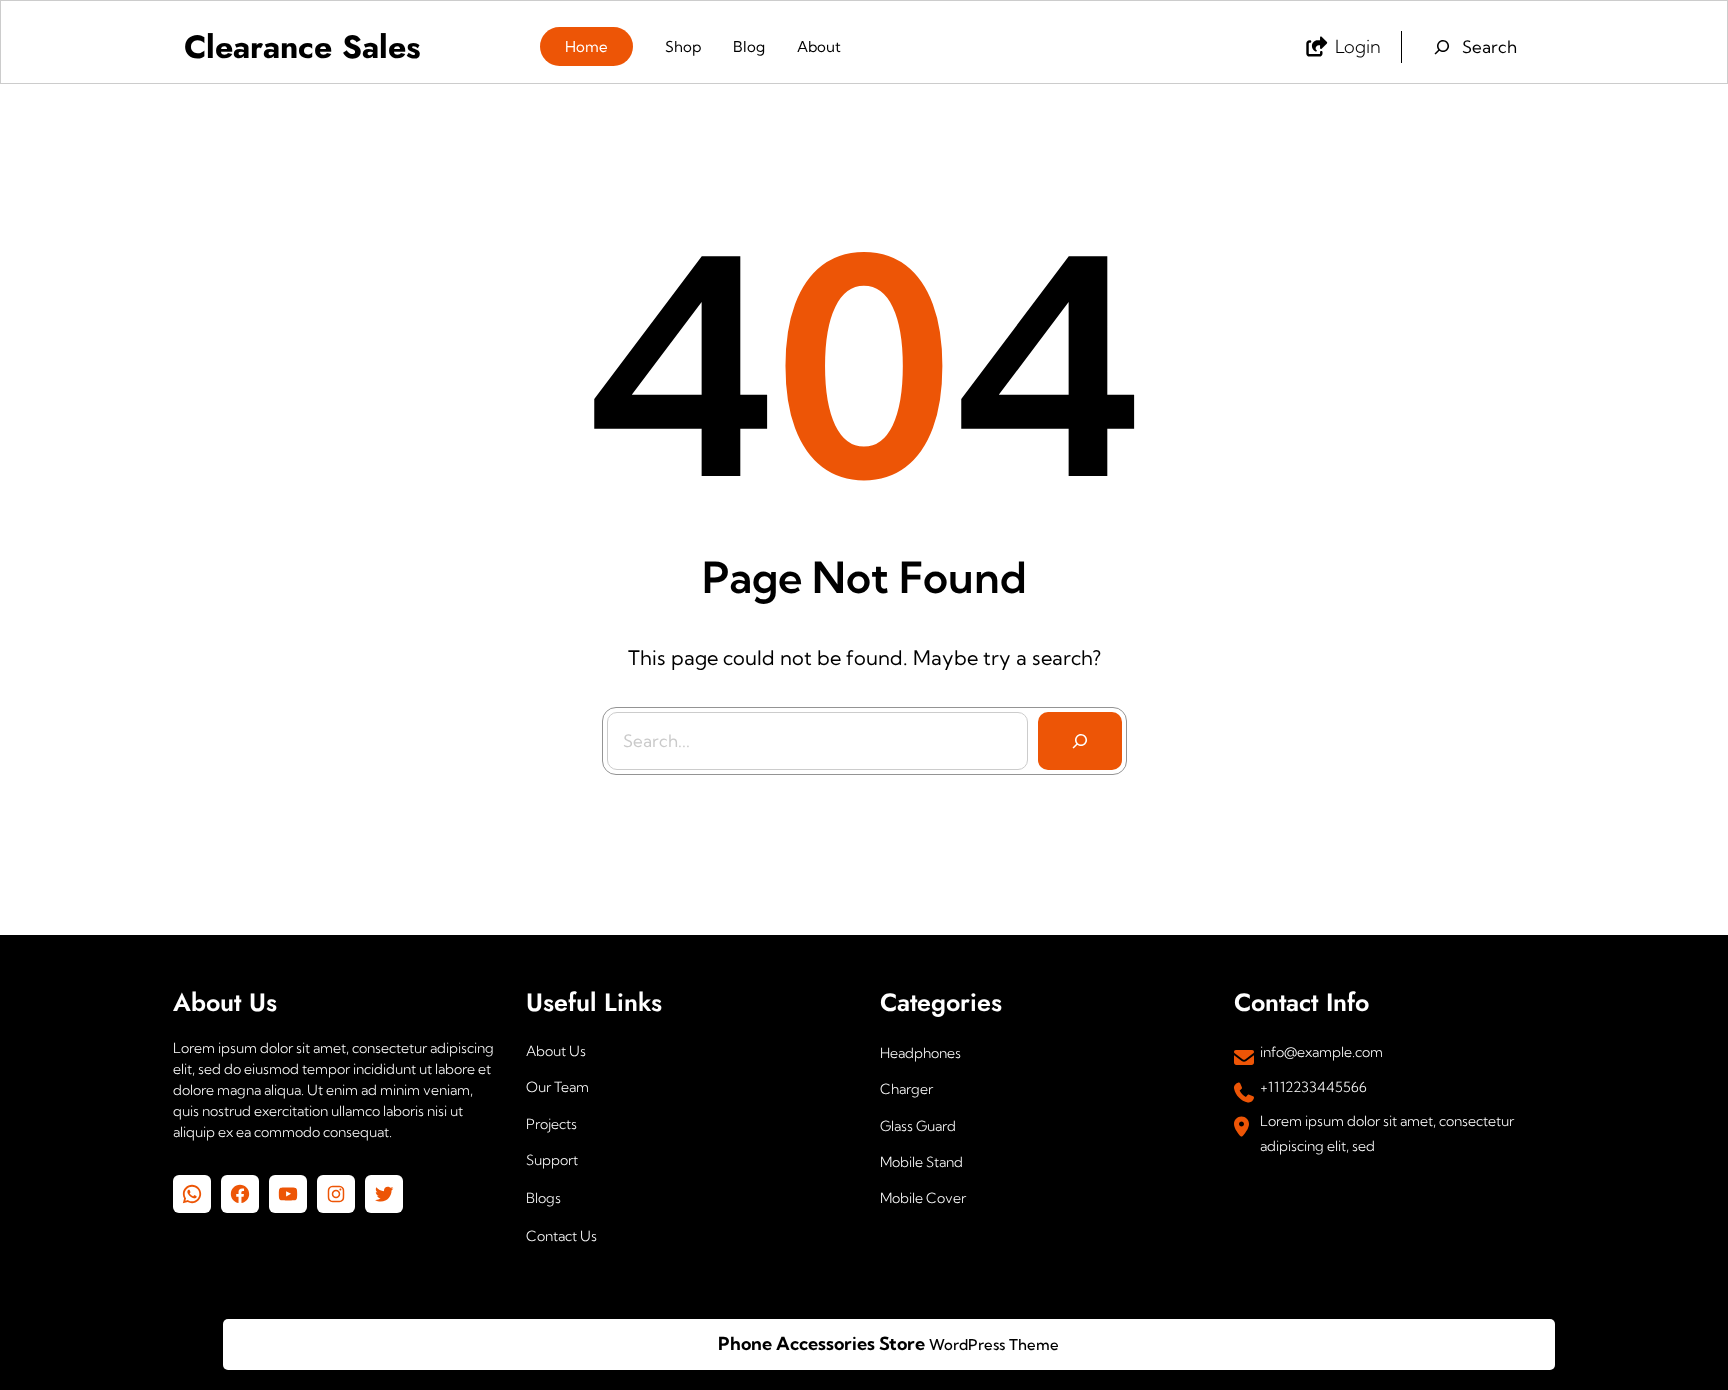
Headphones (920, 1053)
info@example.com (1321, 1052)
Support (552, 1160)
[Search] (1080, 741)
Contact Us (561, 1236)
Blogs (543, 1198)
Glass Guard (918, 1126)
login (1358, 46)
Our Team (557, 1087)
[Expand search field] (1473, 47)
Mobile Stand (921, 1162)
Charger (906, 1089)
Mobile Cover (923, 1198)
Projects (551, 1124)
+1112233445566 (1313, 1087)
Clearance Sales (302, 47)
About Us (556, 1051)
